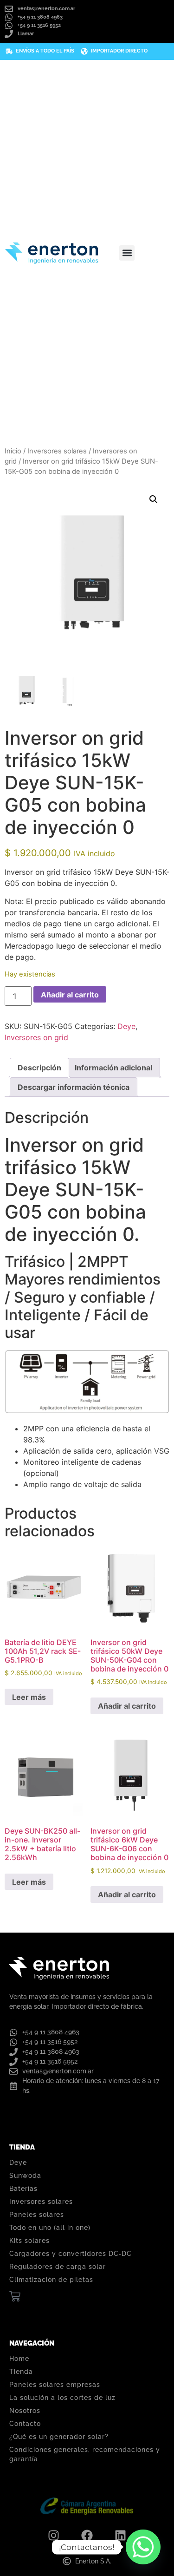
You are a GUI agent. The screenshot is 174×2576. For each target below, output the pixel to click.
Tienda (21, 2372)
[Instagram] (54, 2536)
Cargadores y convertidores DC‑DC (71, 2254)
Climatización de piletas (51, 2280)
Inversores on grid (36, 1037)
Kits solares (29, 2241)
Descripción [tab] (39, 1068)
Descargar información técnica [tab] (74, 1087)
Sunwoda (25, 2176)
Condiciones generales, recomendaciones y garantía (85, 2454)
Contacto (25, 2424)
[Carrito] (15, 2296)
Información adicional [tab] (113, 1068)
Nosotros (25, 2411)
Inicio (13, 451)
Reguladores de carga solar (58, 2267)
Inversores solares (57, 451)
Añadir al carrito (70, 995)
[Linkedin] (121, 2536)
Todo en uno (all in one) (50, 2228)
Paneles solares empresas (55, 2385)
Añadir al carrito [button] (127, 1706)
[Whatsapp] (143, 2547)
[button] (127, 253)
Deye (126, 1026)
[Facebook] (87, 2536)
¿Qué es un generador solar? (59, 2437)
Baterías (23, 2189)
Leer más (29, 1697)
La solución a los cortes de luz (62, 2398)
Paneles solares (37, 2215)
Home (19, 2359)
